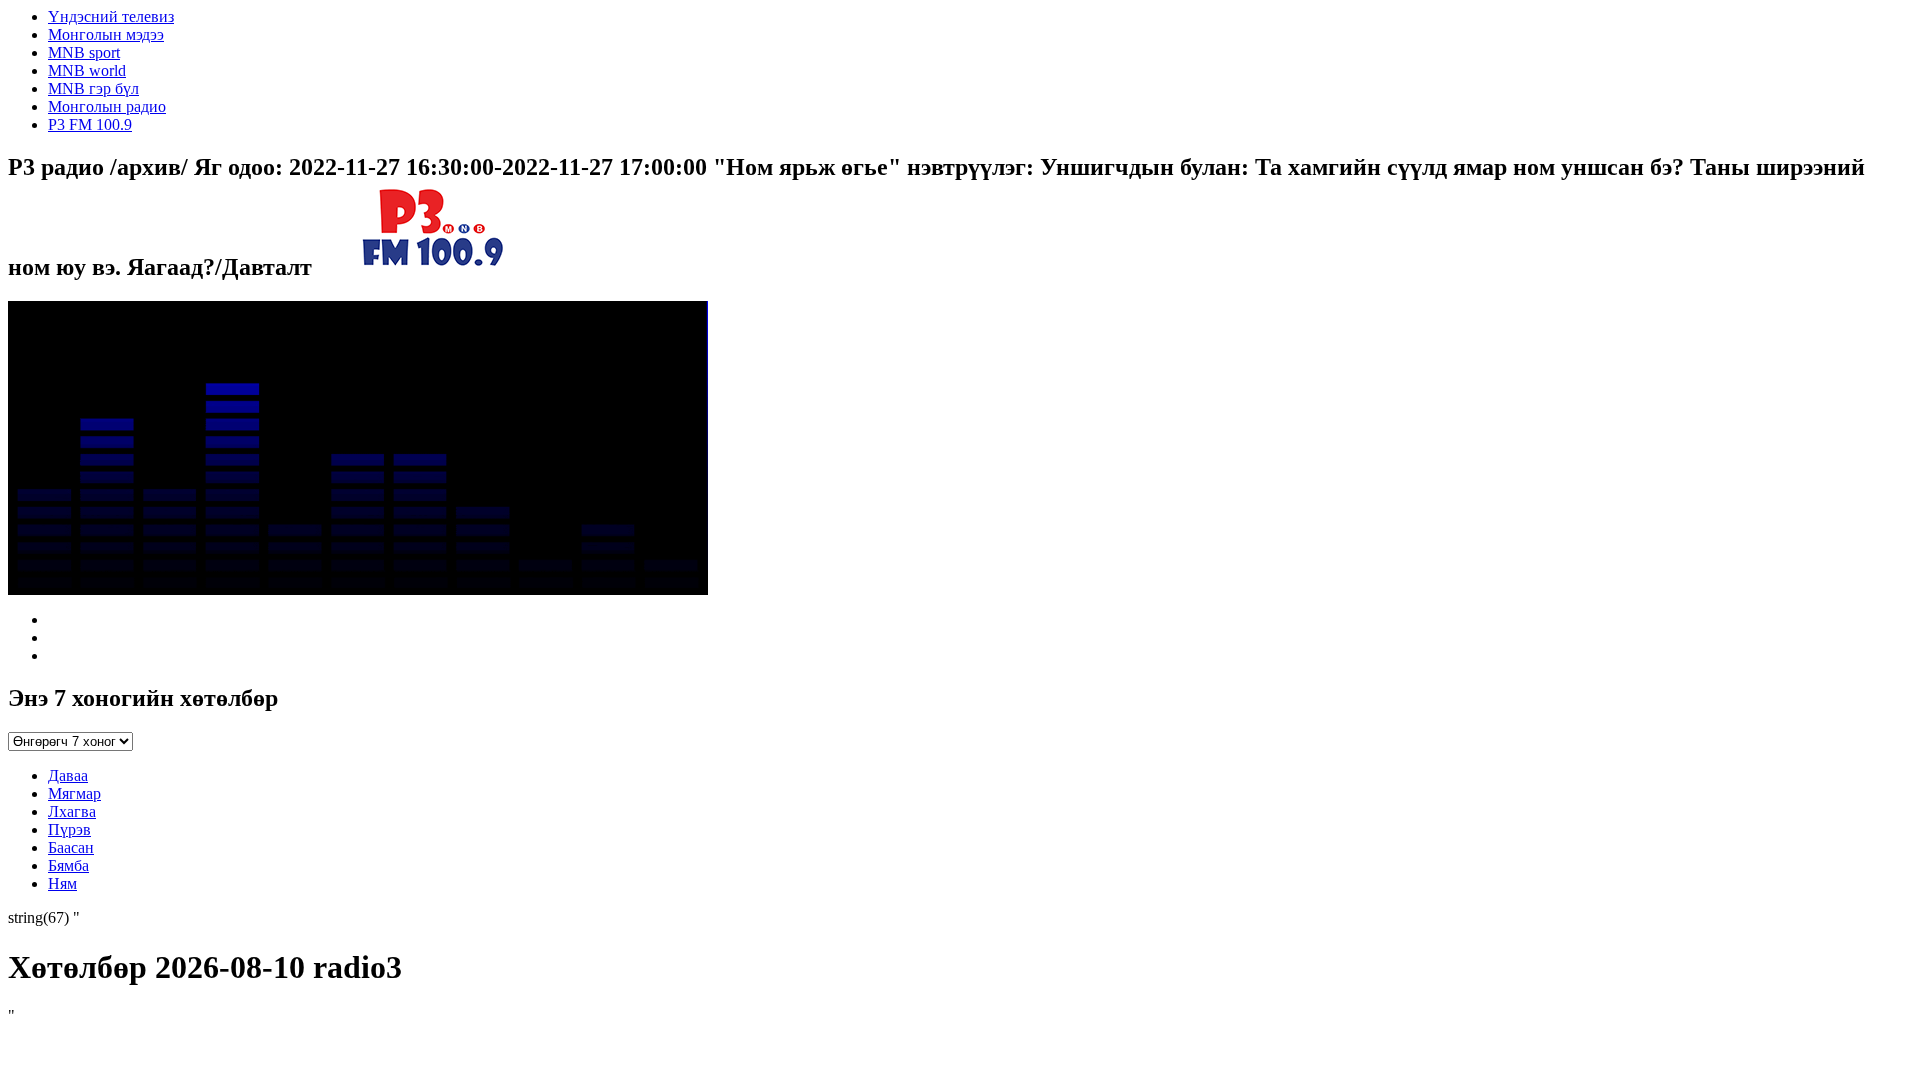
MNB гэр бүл (93, 88)
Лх (72, 811)
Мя (74, 793)
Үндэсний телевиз (111, 16)
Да (68, 775)
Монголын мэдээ (106, 34)
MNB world (87, 70)
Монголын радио (107, 106)
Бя (68, 865)
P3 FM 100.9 (90, 124)
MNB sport (84, 52)
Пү (69, 829)
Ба (71, 847)
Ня (62, 883)
